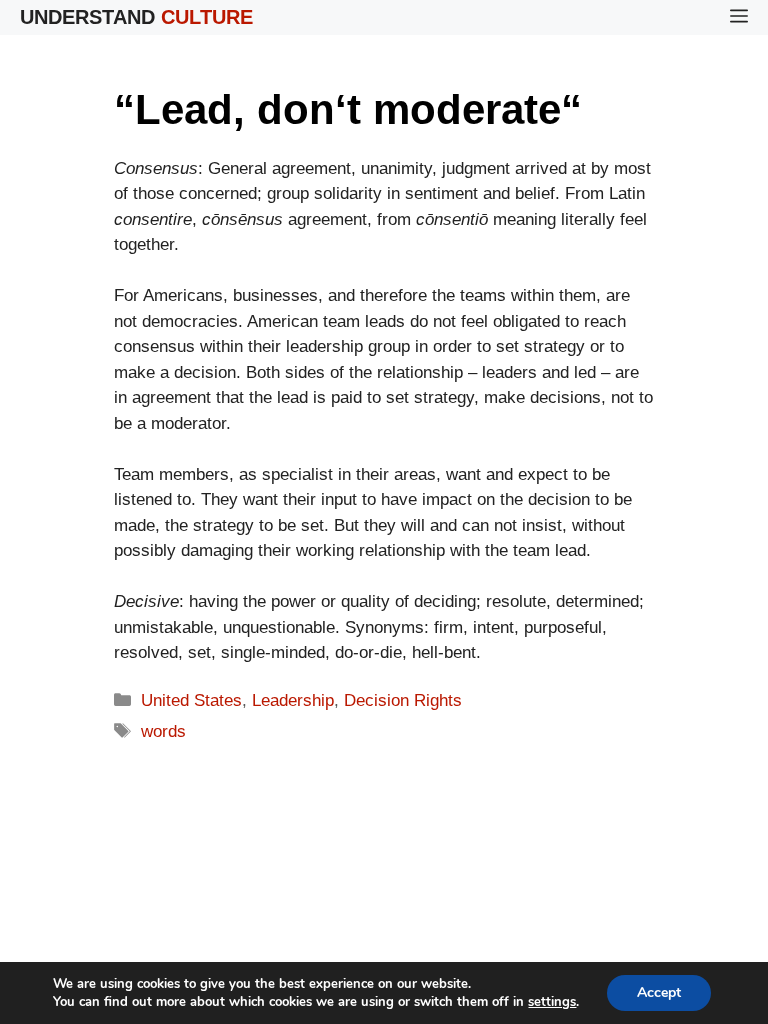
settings (552, 1002)
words (163, 731)
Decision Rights (403, 700)
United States (191, 700)
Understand (136, 17)
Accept (659, 992)
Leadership (293, 700)
